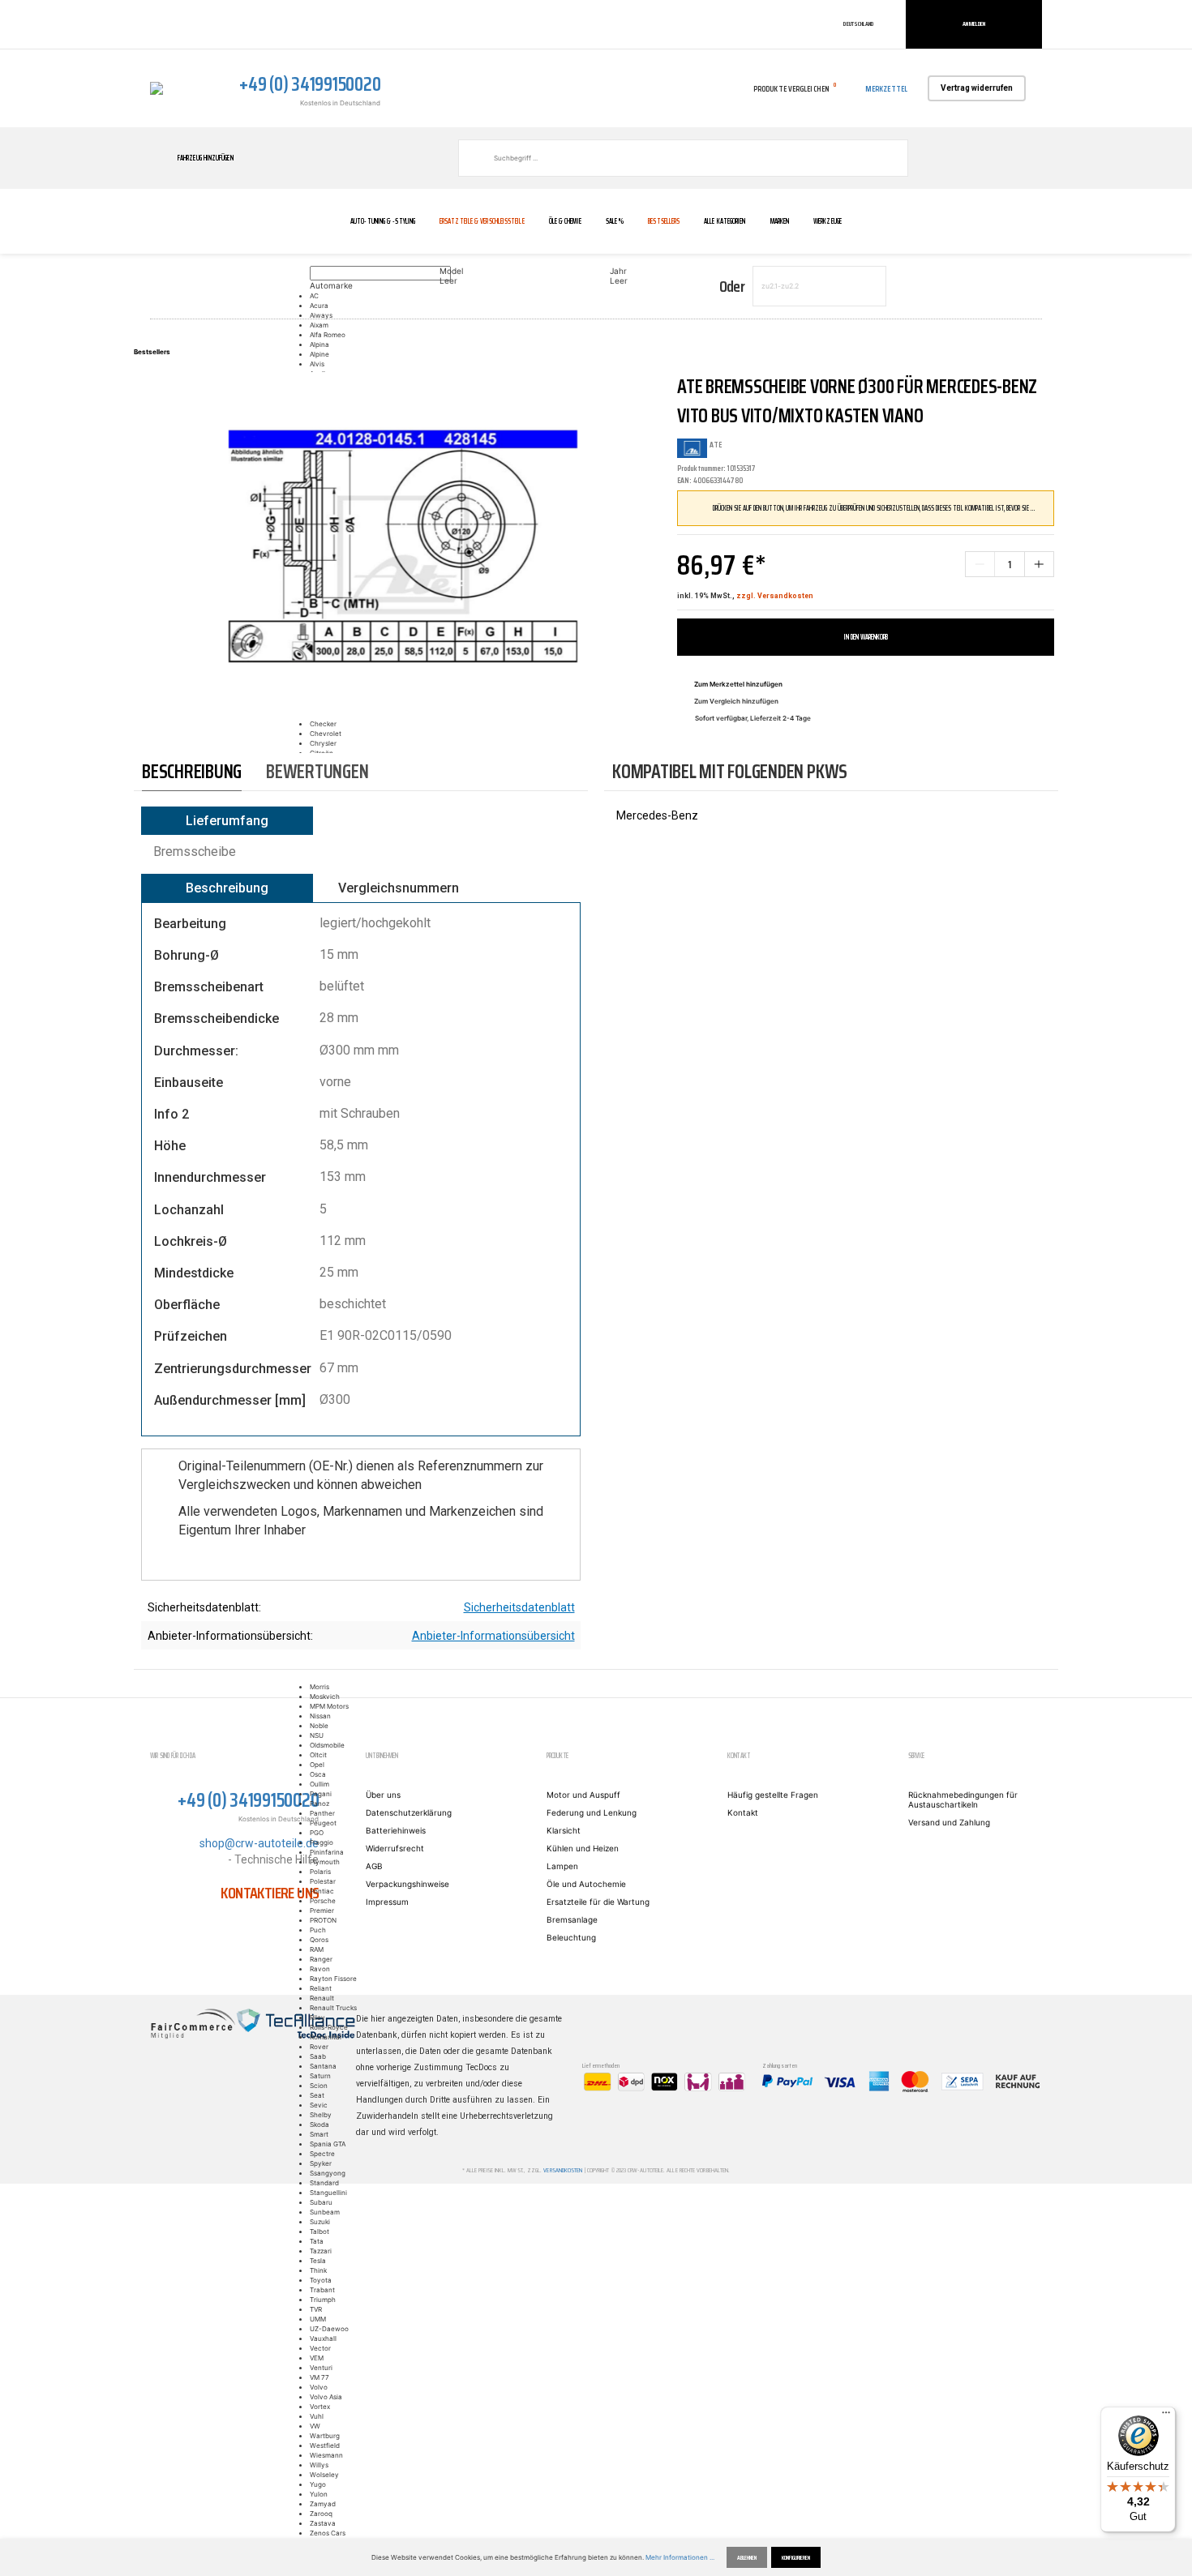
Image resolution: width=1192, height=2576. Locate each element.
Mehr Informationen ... (680, 2557)
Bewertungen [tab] (317, 772)
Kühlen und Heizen (583, 1848)
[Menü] (1166, 2416)
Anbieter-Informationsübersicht (493, 1636)
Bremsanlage (572, 1919)
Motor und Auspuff (583, 1795)
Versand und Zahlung (949, 1822)
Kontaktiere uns (270, 1893)
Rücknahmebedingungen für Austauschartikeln (963, 1799)
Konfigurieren (796, 2557)
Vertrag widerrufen (977, 88)
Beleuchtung (571, 1937)
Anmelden (974, 24)
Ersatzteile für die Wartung (598, 1902)
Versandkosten (563, 2170)
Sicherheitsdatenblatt (519, 1607)
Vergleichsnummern (399, 888)
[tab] (192, 772)
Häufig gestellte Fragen (773, 1795)
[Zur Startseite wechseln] (157, 88)
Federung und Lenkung (592, 1812)
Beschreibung (227, 888)
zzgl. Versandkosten (775, 596)
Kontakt (743, 1812)
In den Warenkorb (866, 637)
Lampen (562, 1866)
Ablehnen (747, 2557)
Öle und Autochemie (586, 1884)
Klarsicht (564, 1830)
